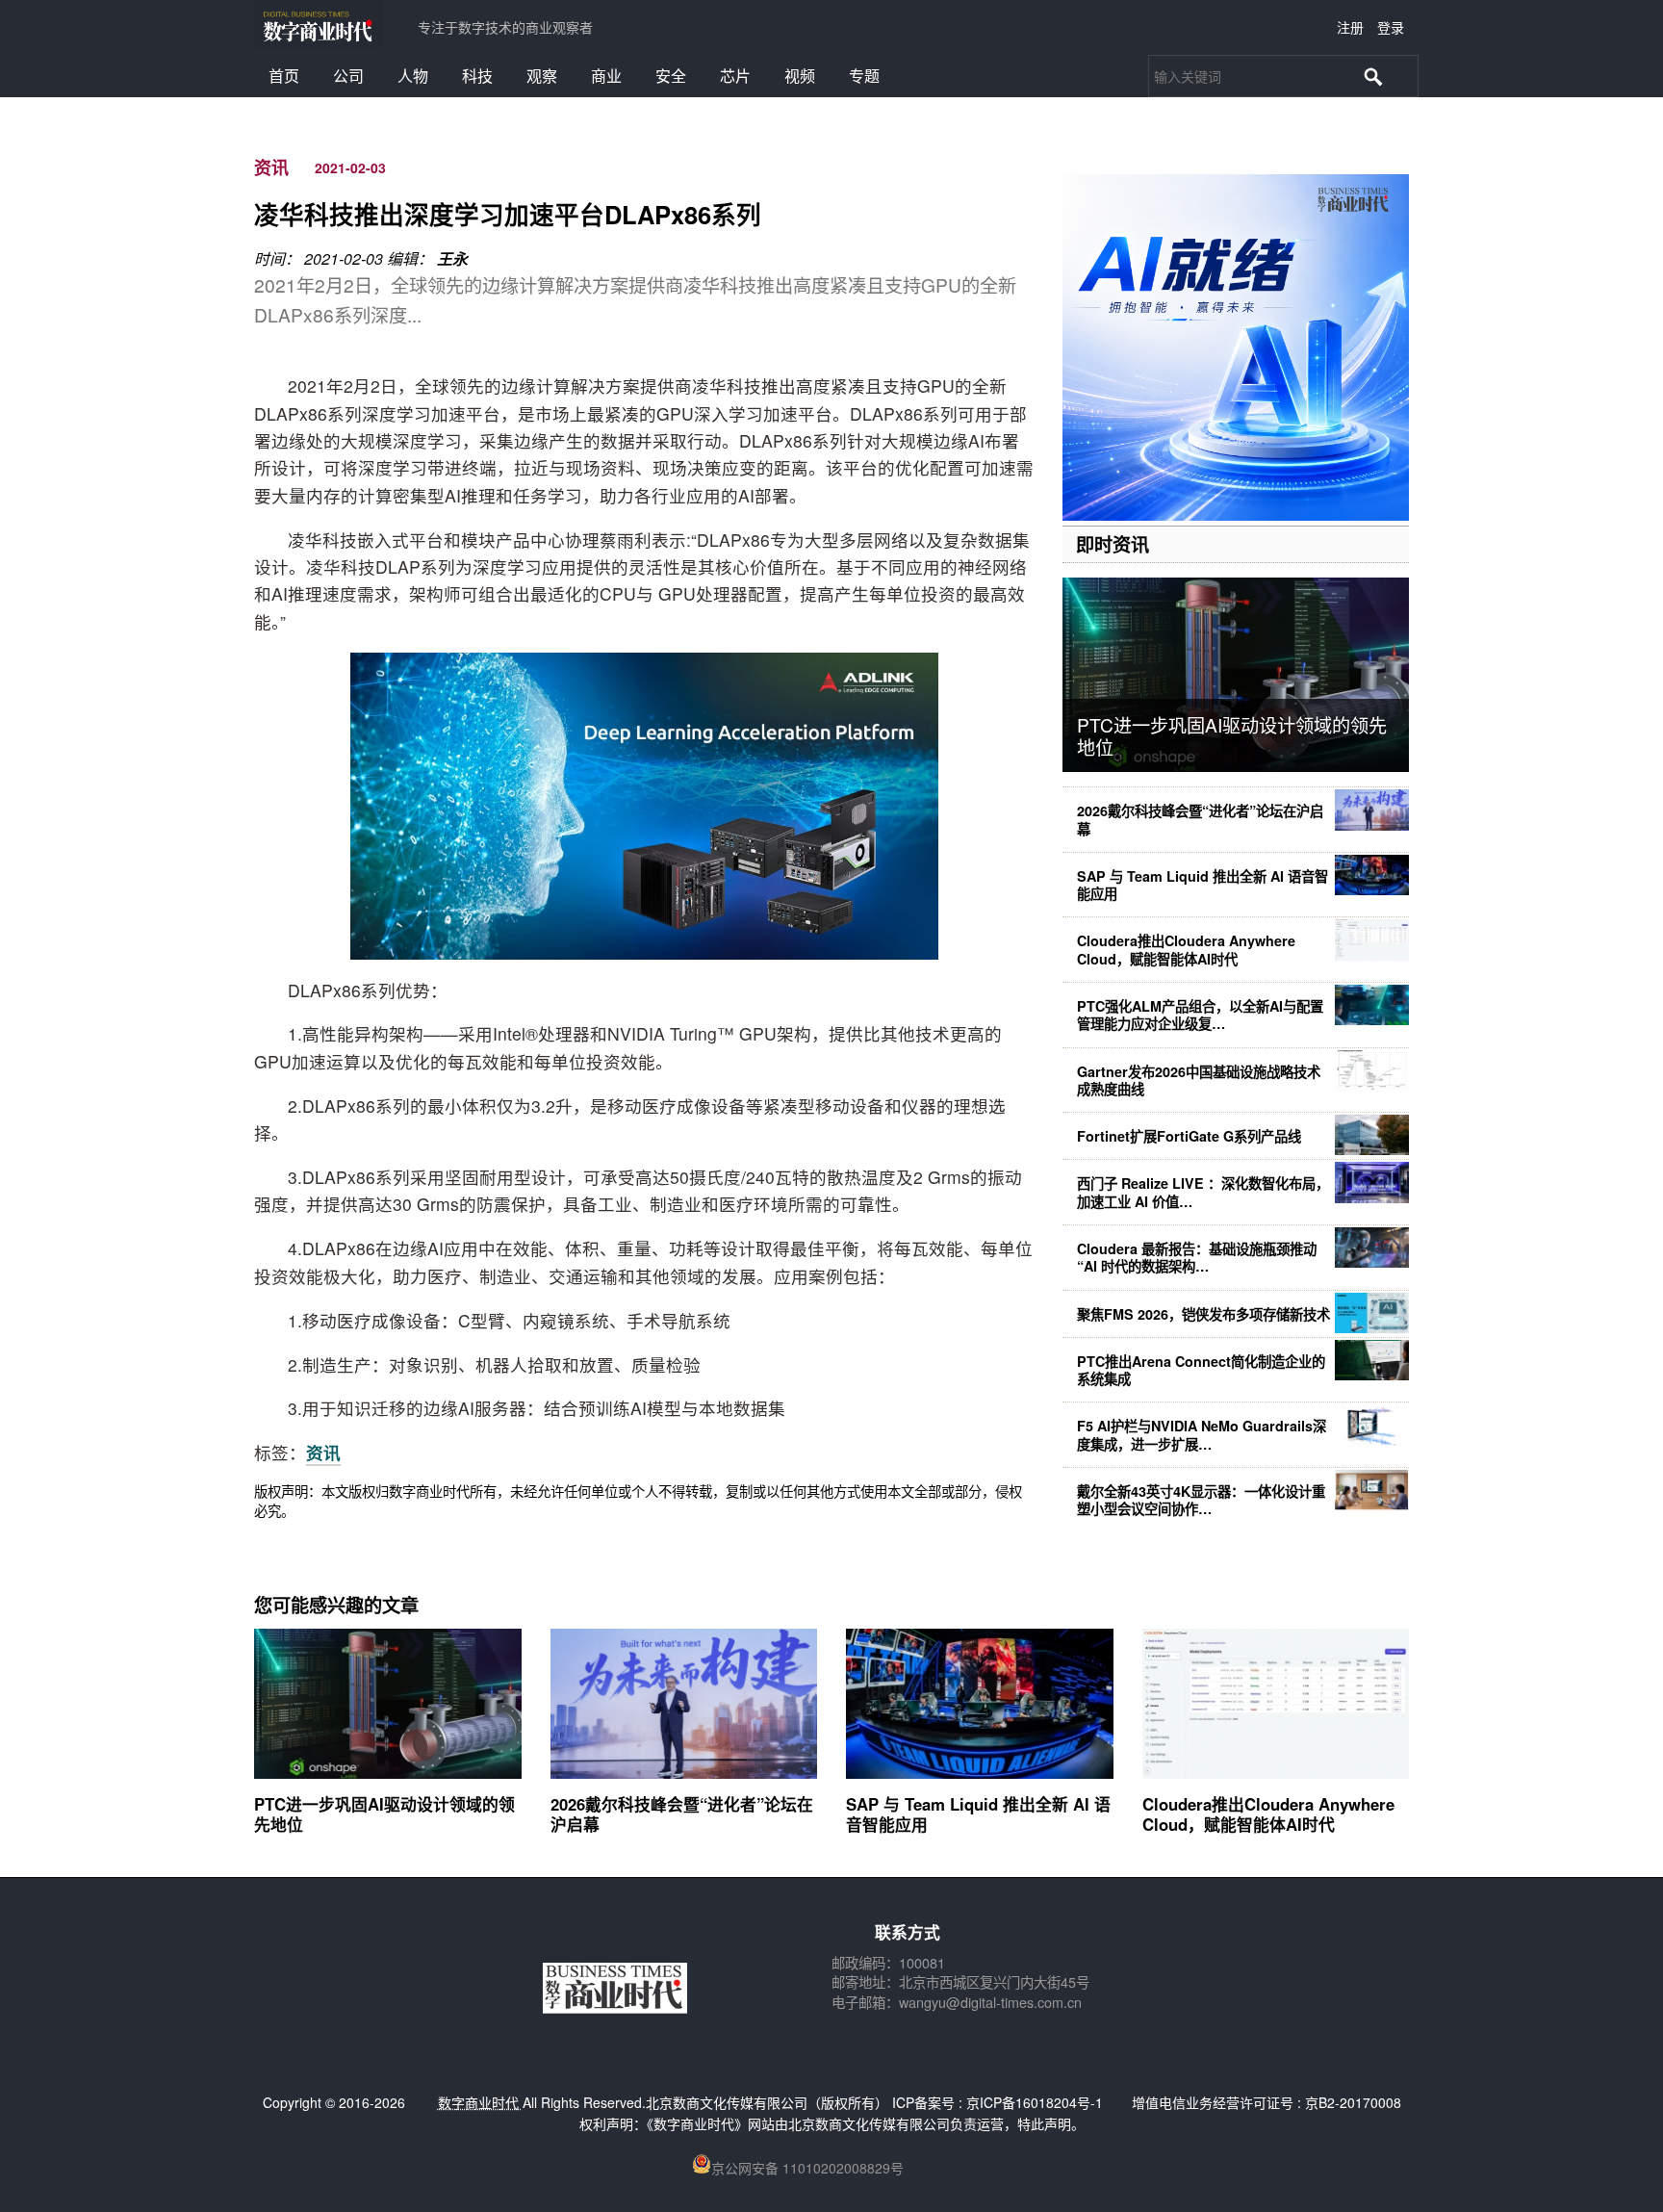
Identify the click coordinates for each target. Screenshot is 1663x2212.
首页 (284, 76)
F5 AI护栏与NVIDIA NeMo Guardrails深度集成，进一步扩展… (1202, 1434)
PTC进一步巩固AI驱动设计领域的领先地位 (1232, 735)
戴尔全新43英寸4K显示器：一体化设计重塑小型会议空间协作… (1201, 1500)
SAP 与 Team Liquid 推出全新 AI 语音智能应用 (1202, 885)
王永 (452, 258)
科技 (477, 76)
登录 (1391, 27)
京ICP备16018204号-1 (1035, 2102)
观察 (542, 76)
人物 (413, 76)
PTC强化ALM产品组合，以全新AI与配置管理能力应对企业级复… (1200, 1015)
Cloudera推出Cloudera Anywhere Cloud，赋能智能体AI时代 (1186, 949)
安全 (671, 76)
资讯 (271, 167)
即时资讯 (1113, 544)
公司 (348, 76)
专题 (864, 76)
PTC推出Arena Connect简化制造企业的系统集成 (1201, 1370)
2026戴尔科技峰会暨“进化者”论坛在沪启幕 (1200, 819)
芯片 (735, 76)
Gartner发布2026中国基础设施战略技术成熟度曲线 (1199, 1080)
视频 (800, 76)
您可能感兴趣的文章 (336, 1605)
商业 (606, 76)
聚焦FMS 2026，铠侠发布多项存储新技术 (1203, 1314)
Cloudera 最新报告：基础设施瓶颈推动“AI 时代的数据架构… (1197, 1257)
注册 (1350, 27)
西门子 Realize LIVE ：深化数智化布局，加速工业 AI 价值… (1203, 1192)
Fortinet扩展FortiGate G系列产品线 (1189, 1136)
